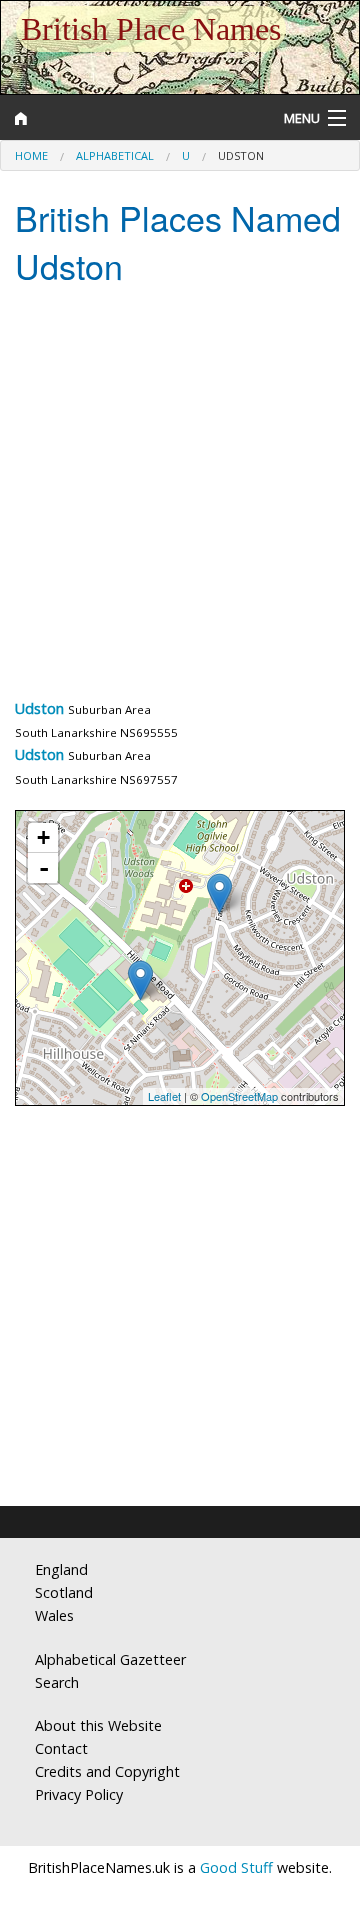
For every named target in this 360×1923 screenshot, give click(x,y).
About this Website (98, 1725)
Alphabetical (115, 155)
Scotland (64, 1592)
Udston (39, 708)
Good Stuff (236, 1867)
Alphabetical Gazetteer (110, 1659)
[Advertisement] (180, 497)
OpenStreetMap (239, 1096)
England (61, 1569)
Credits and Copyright (107, 1771)
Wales (54, 1615)
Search (57, 1682)
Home (31, 155)
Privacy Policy (79, 1794)
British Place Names (151, 29)
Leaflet (164, 1096)
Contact (61, 1748)
